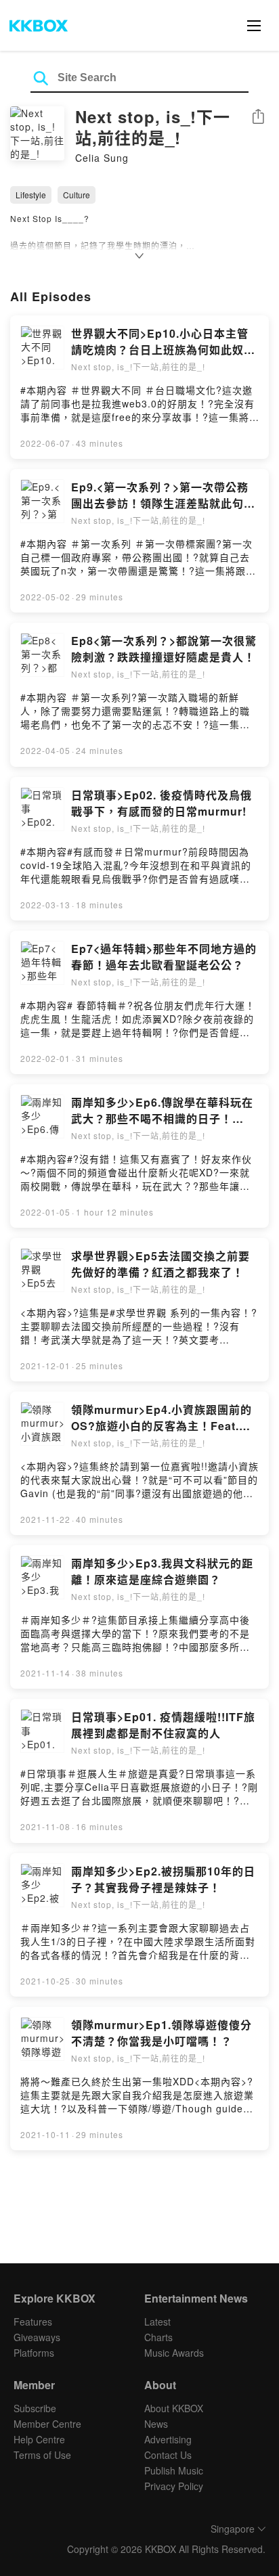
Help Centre (39, 2439)
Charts (158, 2337)
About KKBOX (174, 2408)
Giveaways (37, 2337)
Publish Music (174, 2470)
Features (33, 2322)
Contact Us (168, 2455)
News (156, 2424)
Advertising (168, 2439)
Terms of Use (42, 2455)
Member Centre (47, 2424)
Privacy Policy (174, 2486)
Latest (157, 2322)
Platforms (34, 2353)
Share (258, 117)
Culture (77, 195)
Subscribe (35, 2408)
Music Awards (174, 2353)
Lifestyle (31, 195)
